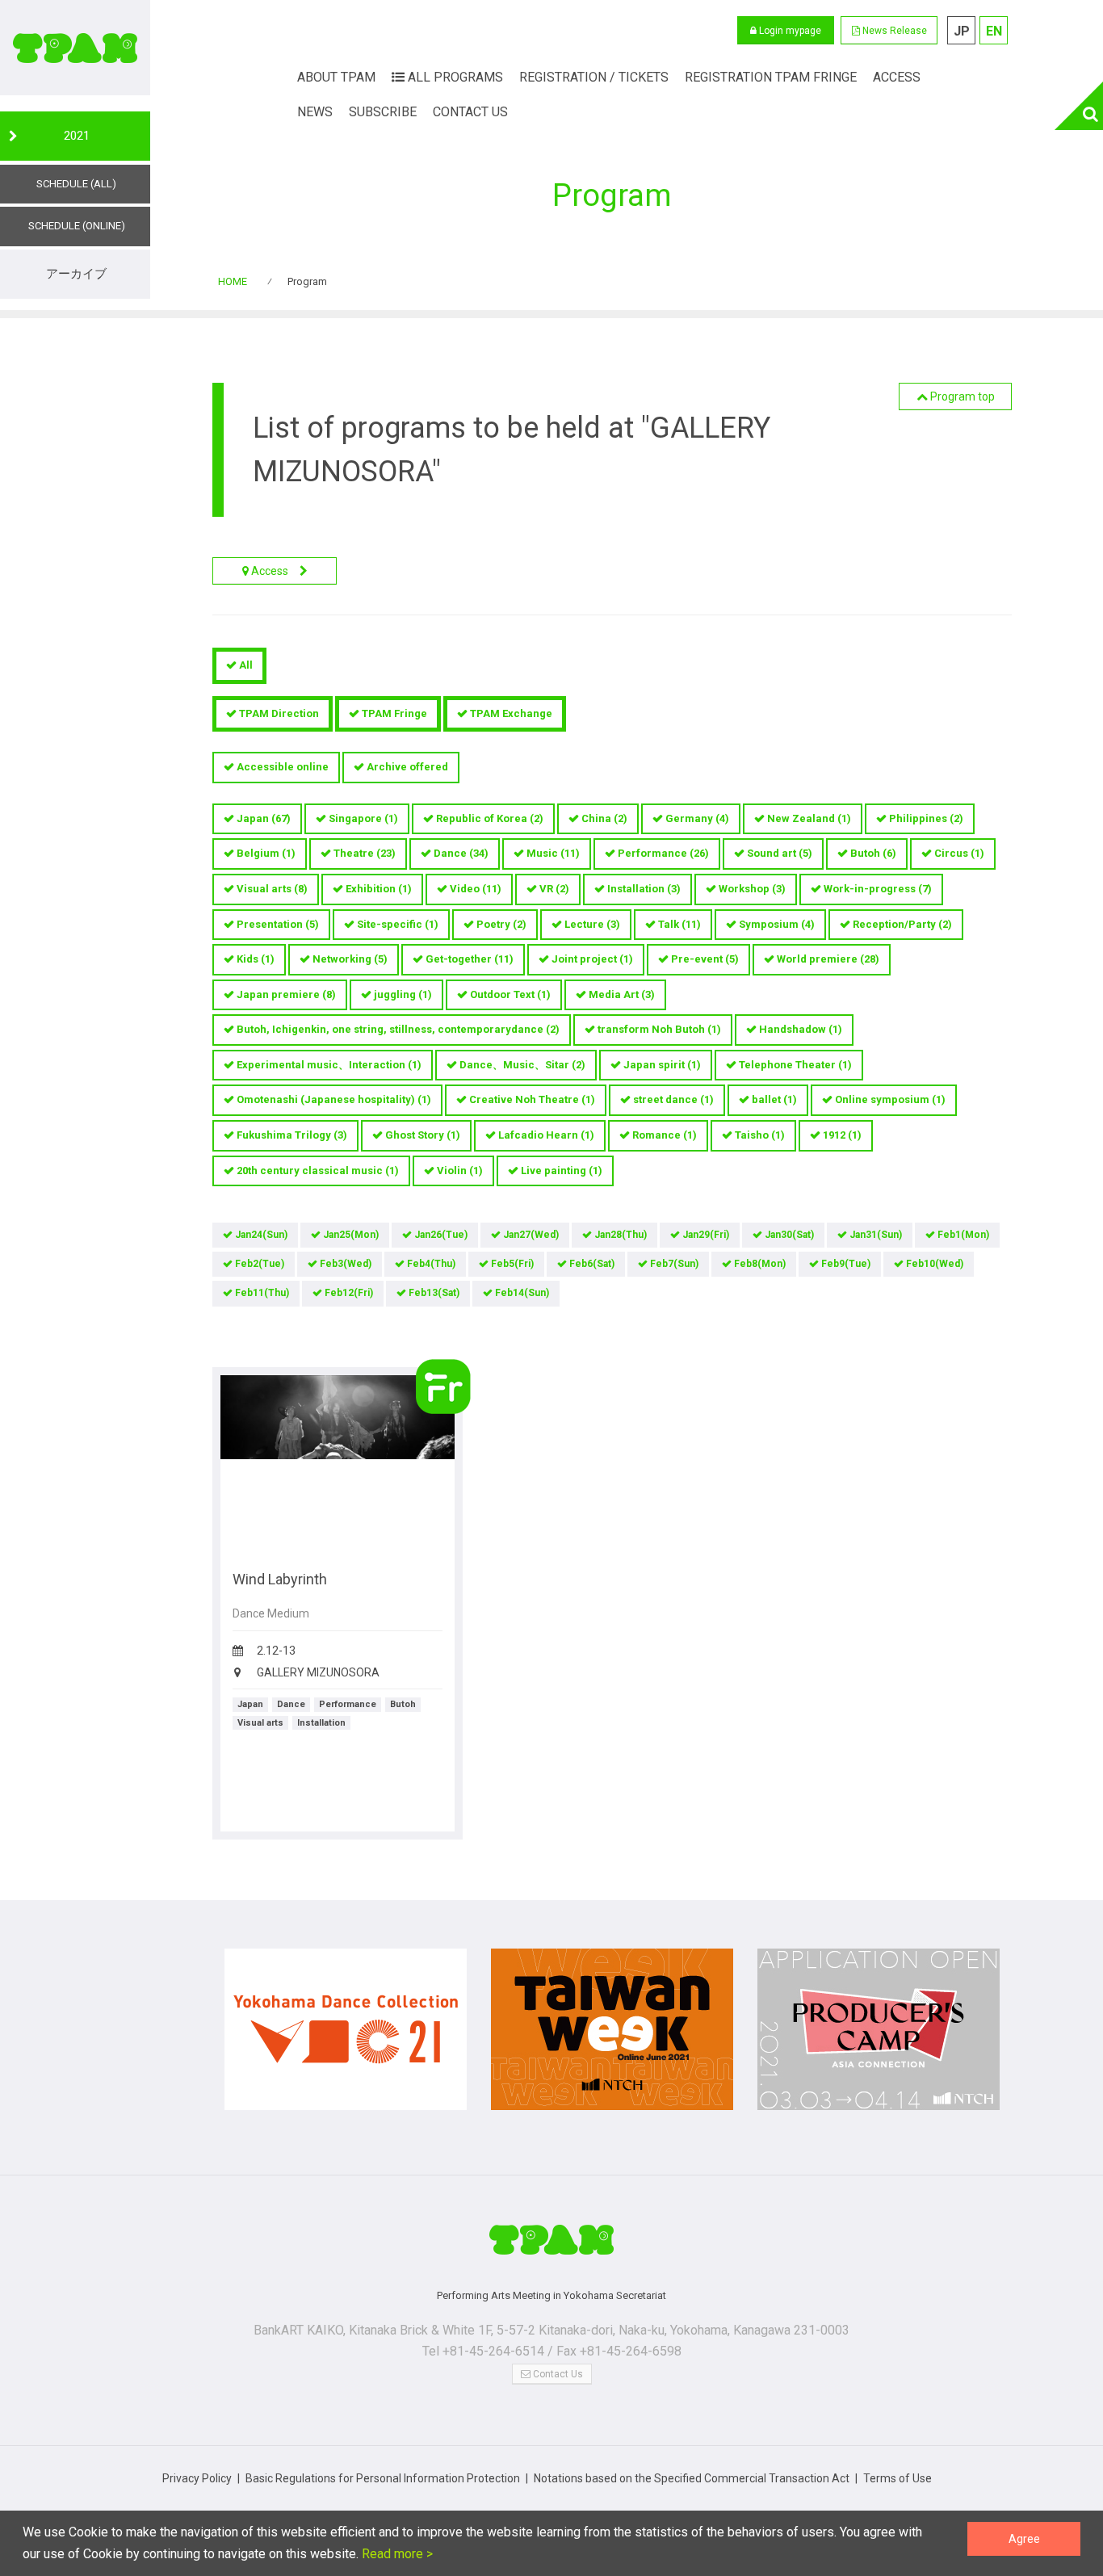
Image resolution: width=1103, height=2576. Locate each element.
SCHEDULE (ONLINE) (77, 226)
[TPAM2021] (75, 48)
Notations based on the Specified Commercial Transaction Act (692, 2478)
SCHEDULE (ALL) (76, 184)
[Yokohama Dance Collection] (346, 2037)
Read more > (396, 2554)
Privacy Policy (197, 2478)
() (264, 818)
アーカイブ (76, 274)
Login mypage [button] (789, 31)
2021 (77, 136)
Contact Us (557, 2374)
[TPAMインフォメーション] (551, 2246)
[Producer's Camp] (879, 2037)
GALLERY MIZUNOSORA (318, 1672)
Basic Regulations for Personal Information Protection (383, 2478)
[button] (889, 30)
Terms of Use (897, 2478)
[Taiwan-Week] (612, 2037)
